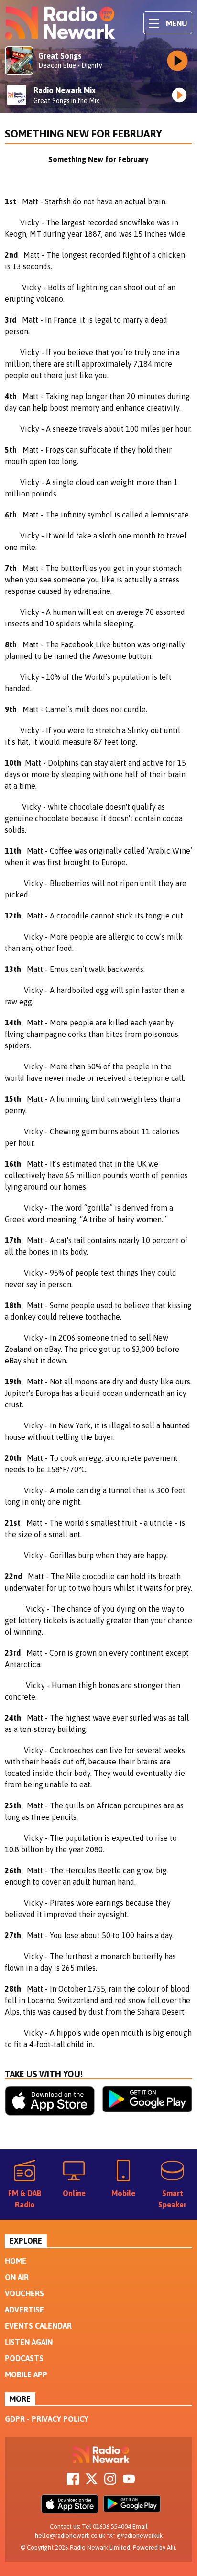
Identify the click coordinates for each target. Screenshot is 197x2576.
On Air (17, 2277)
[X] (92, 2482)
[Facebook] (73, 2482)
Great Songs (60, 56)
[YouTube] (129, 2482)
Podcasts (24, 2358)
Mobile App (26, 2375)
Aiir (171, 2548)
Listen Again (29, 2342)
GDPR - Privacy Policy (47, 2419)
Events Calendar (38, 2326)
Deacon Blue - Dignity (70, 65)
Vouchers (24, 2293)
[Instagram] (110, 2482)
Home (16, 2261)
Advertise (24, 2310)
